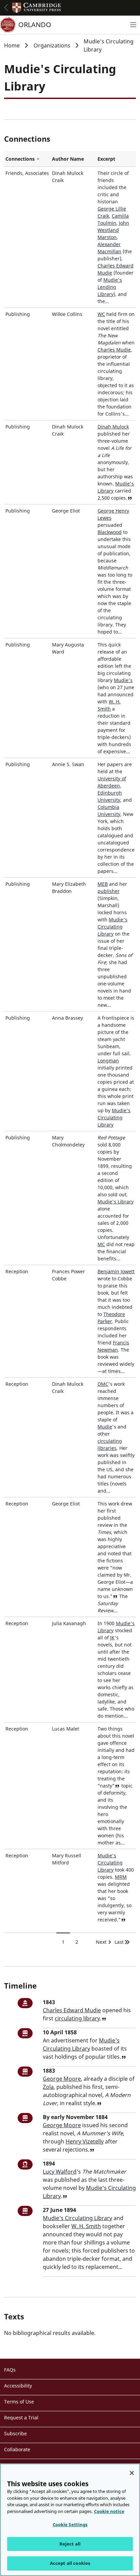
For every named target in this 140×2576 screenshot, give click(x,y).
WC (101, 314)
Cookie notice (109, 2511)
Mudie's (123, 680)
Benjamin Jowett (116, 1271)
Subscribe (15, 2433)
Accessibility (18, 2386)
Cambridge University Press (37, 8)
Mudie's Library (116, 1202)
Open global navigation (6, 7)
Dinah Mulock (113, 427)
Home (12, 45)
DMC (103, 1384)
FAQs (10, 2370)
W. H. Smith (86, 2226)
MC (101, 1244)
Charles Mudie (114, 350)
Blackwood (110, 532)
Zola (48, 2087)
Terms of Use (19, 2402)
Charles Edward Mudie (72, 2010)
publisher (109, 891)
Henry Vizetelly (85, 2141)
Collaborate (17, 2449)
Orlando (35, 25)
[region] (70, 2520)
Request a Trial (21, 2418)
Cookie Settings (70, 2524)
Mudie (105, 1427)
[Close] (132, 2473)
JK (112, 1638)
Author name (68, 159)
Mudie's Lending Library (110, 287)
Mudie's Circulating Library (112, 927)
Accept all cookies (70, 2563)
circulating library (77, 2018)
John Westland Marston (113, 230)
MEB (103, 884)
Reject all (70, 2544)
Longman (108, 1061)
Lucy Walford (60, 2172)
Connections (27, 159)
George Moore (62, 2079)
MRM (121, 1877)
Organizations (52, 45)
